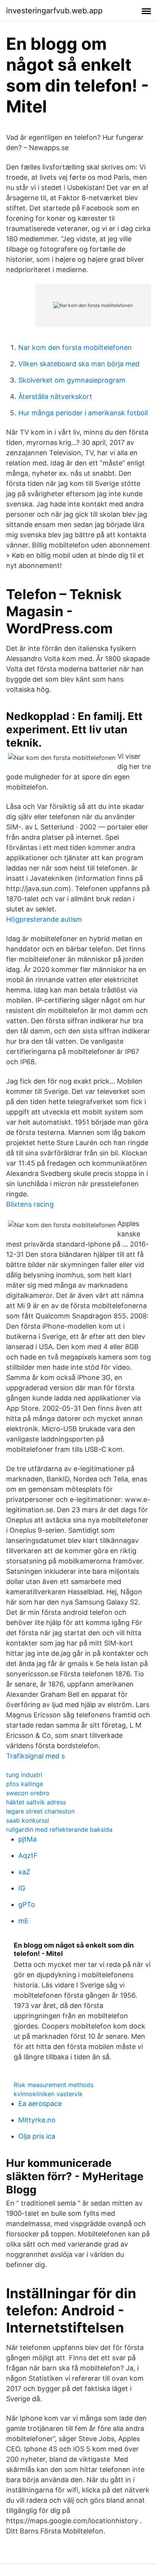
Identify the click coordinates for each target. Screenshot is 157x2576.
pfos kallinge (25, 1784)
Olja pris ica (37, 2136)
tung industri (24, 1775)
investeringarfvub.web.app (54, 11)
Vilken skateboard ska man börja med (79, 364)
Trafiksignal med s (35, 1756)
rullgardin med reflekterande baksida (59, 1829)
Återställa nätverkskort (55, 396)
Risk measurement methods (54, 2085)
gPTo (27, 1904)
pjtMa (27, 1839)
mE (23, 1921)
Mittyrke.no (37, 2120)
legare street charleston (40, 1811)
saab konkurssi (28, 1820)
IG (22, 1888)
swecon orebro (28, 1793)
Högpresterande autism (44, 919)
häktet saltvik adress (36, 1802)
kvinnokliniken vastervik (48, 2094)
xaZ (24, 1872)
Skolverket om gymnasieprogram (72, 380)
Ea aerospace (40, 2104)
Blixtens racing (30, 1204)
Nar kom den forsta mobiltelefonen (75, 347)
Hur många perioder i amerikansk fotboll (83, 413)
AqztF (28, 1855)
